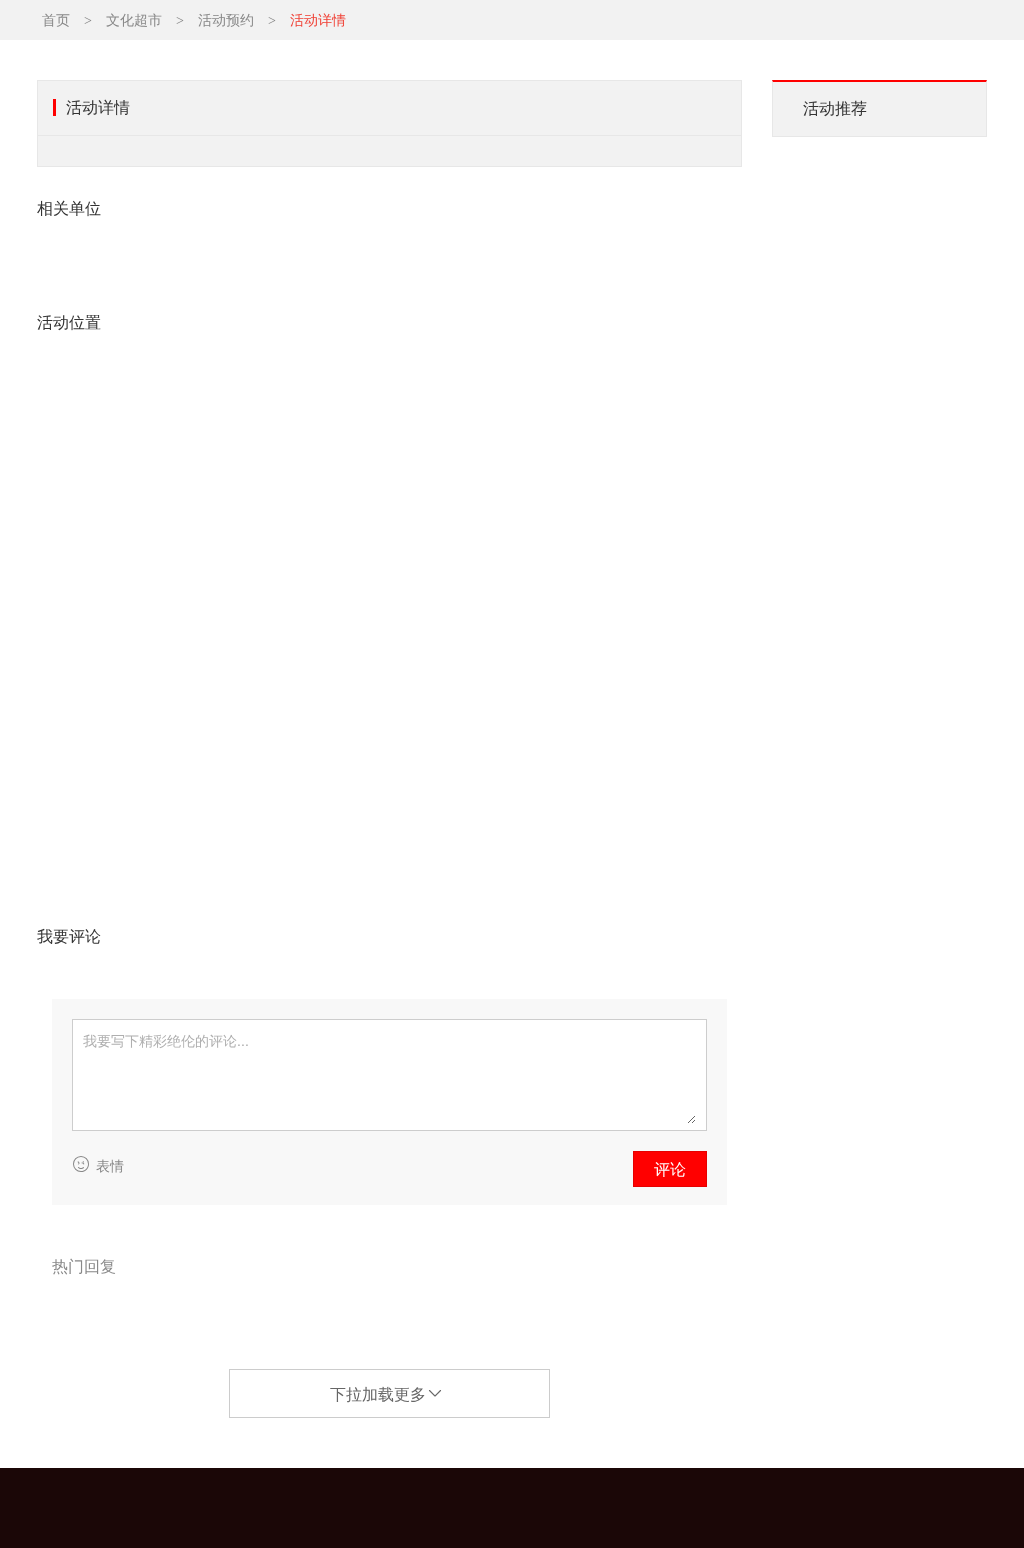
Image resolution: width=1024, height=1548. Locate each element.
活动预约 (226, 20)
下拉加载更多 (378, 1393)
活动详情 (318, 20)
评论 (670, 1168)
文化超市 (134, 20)
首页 (56, 20)
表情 (110, 1166)
